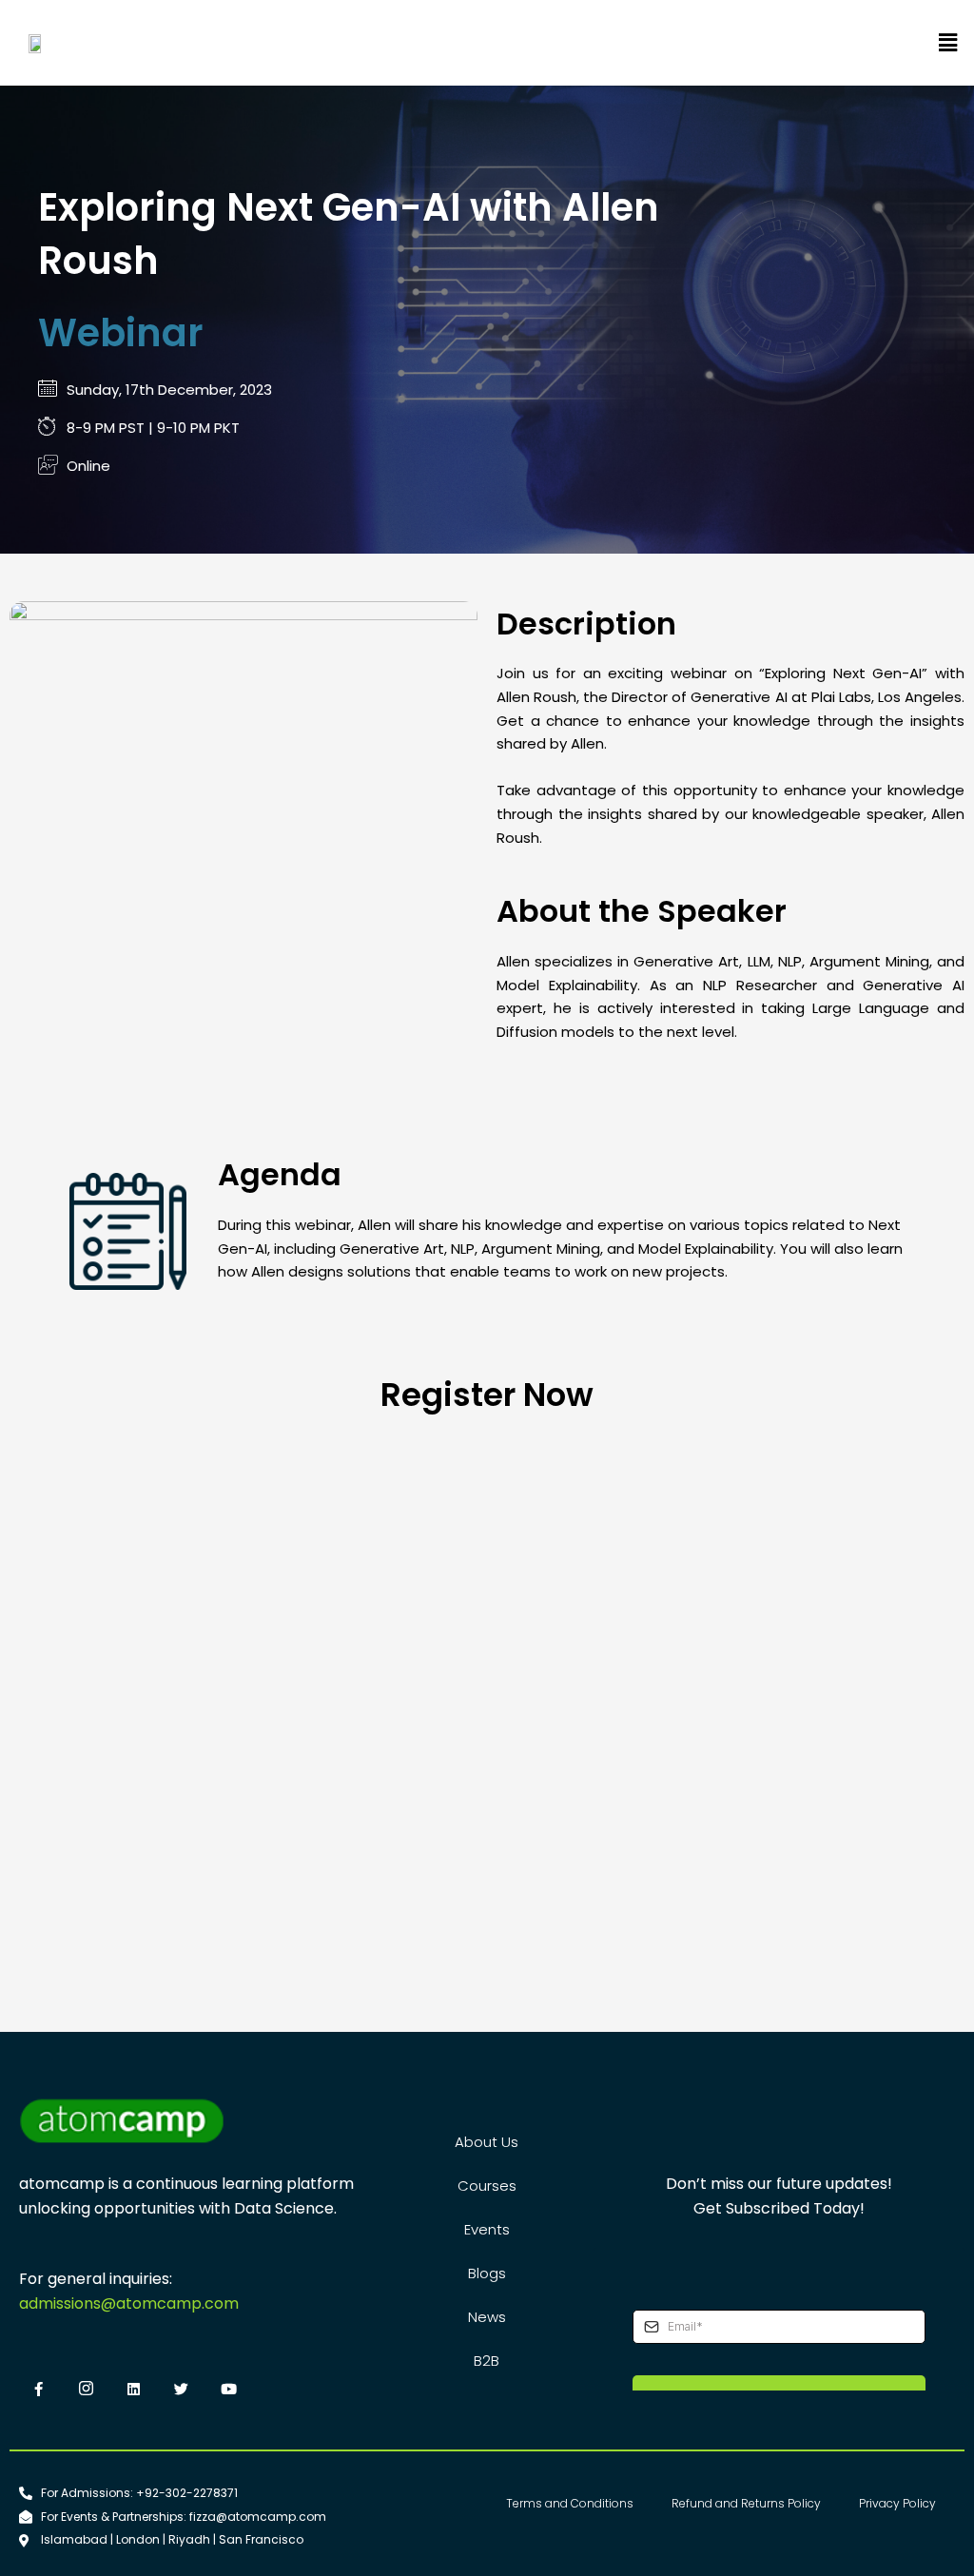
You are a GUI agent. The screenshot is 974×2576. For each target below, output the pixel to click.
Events (487, 2229)
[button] (948, 43)
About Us (487, 2142)
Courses (487, 2186)
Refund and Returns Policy (746, 2503)
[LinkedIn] (133, 2391)
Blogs (487, 2273)
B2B (487, 2361)
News (487, 2317)
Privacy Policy (897, 2503)
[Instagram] (86, 2391)
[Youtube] (228, 2391)
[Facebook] (38, 2391)
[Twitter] (181, 2391)
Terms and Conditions (570, 2503)
